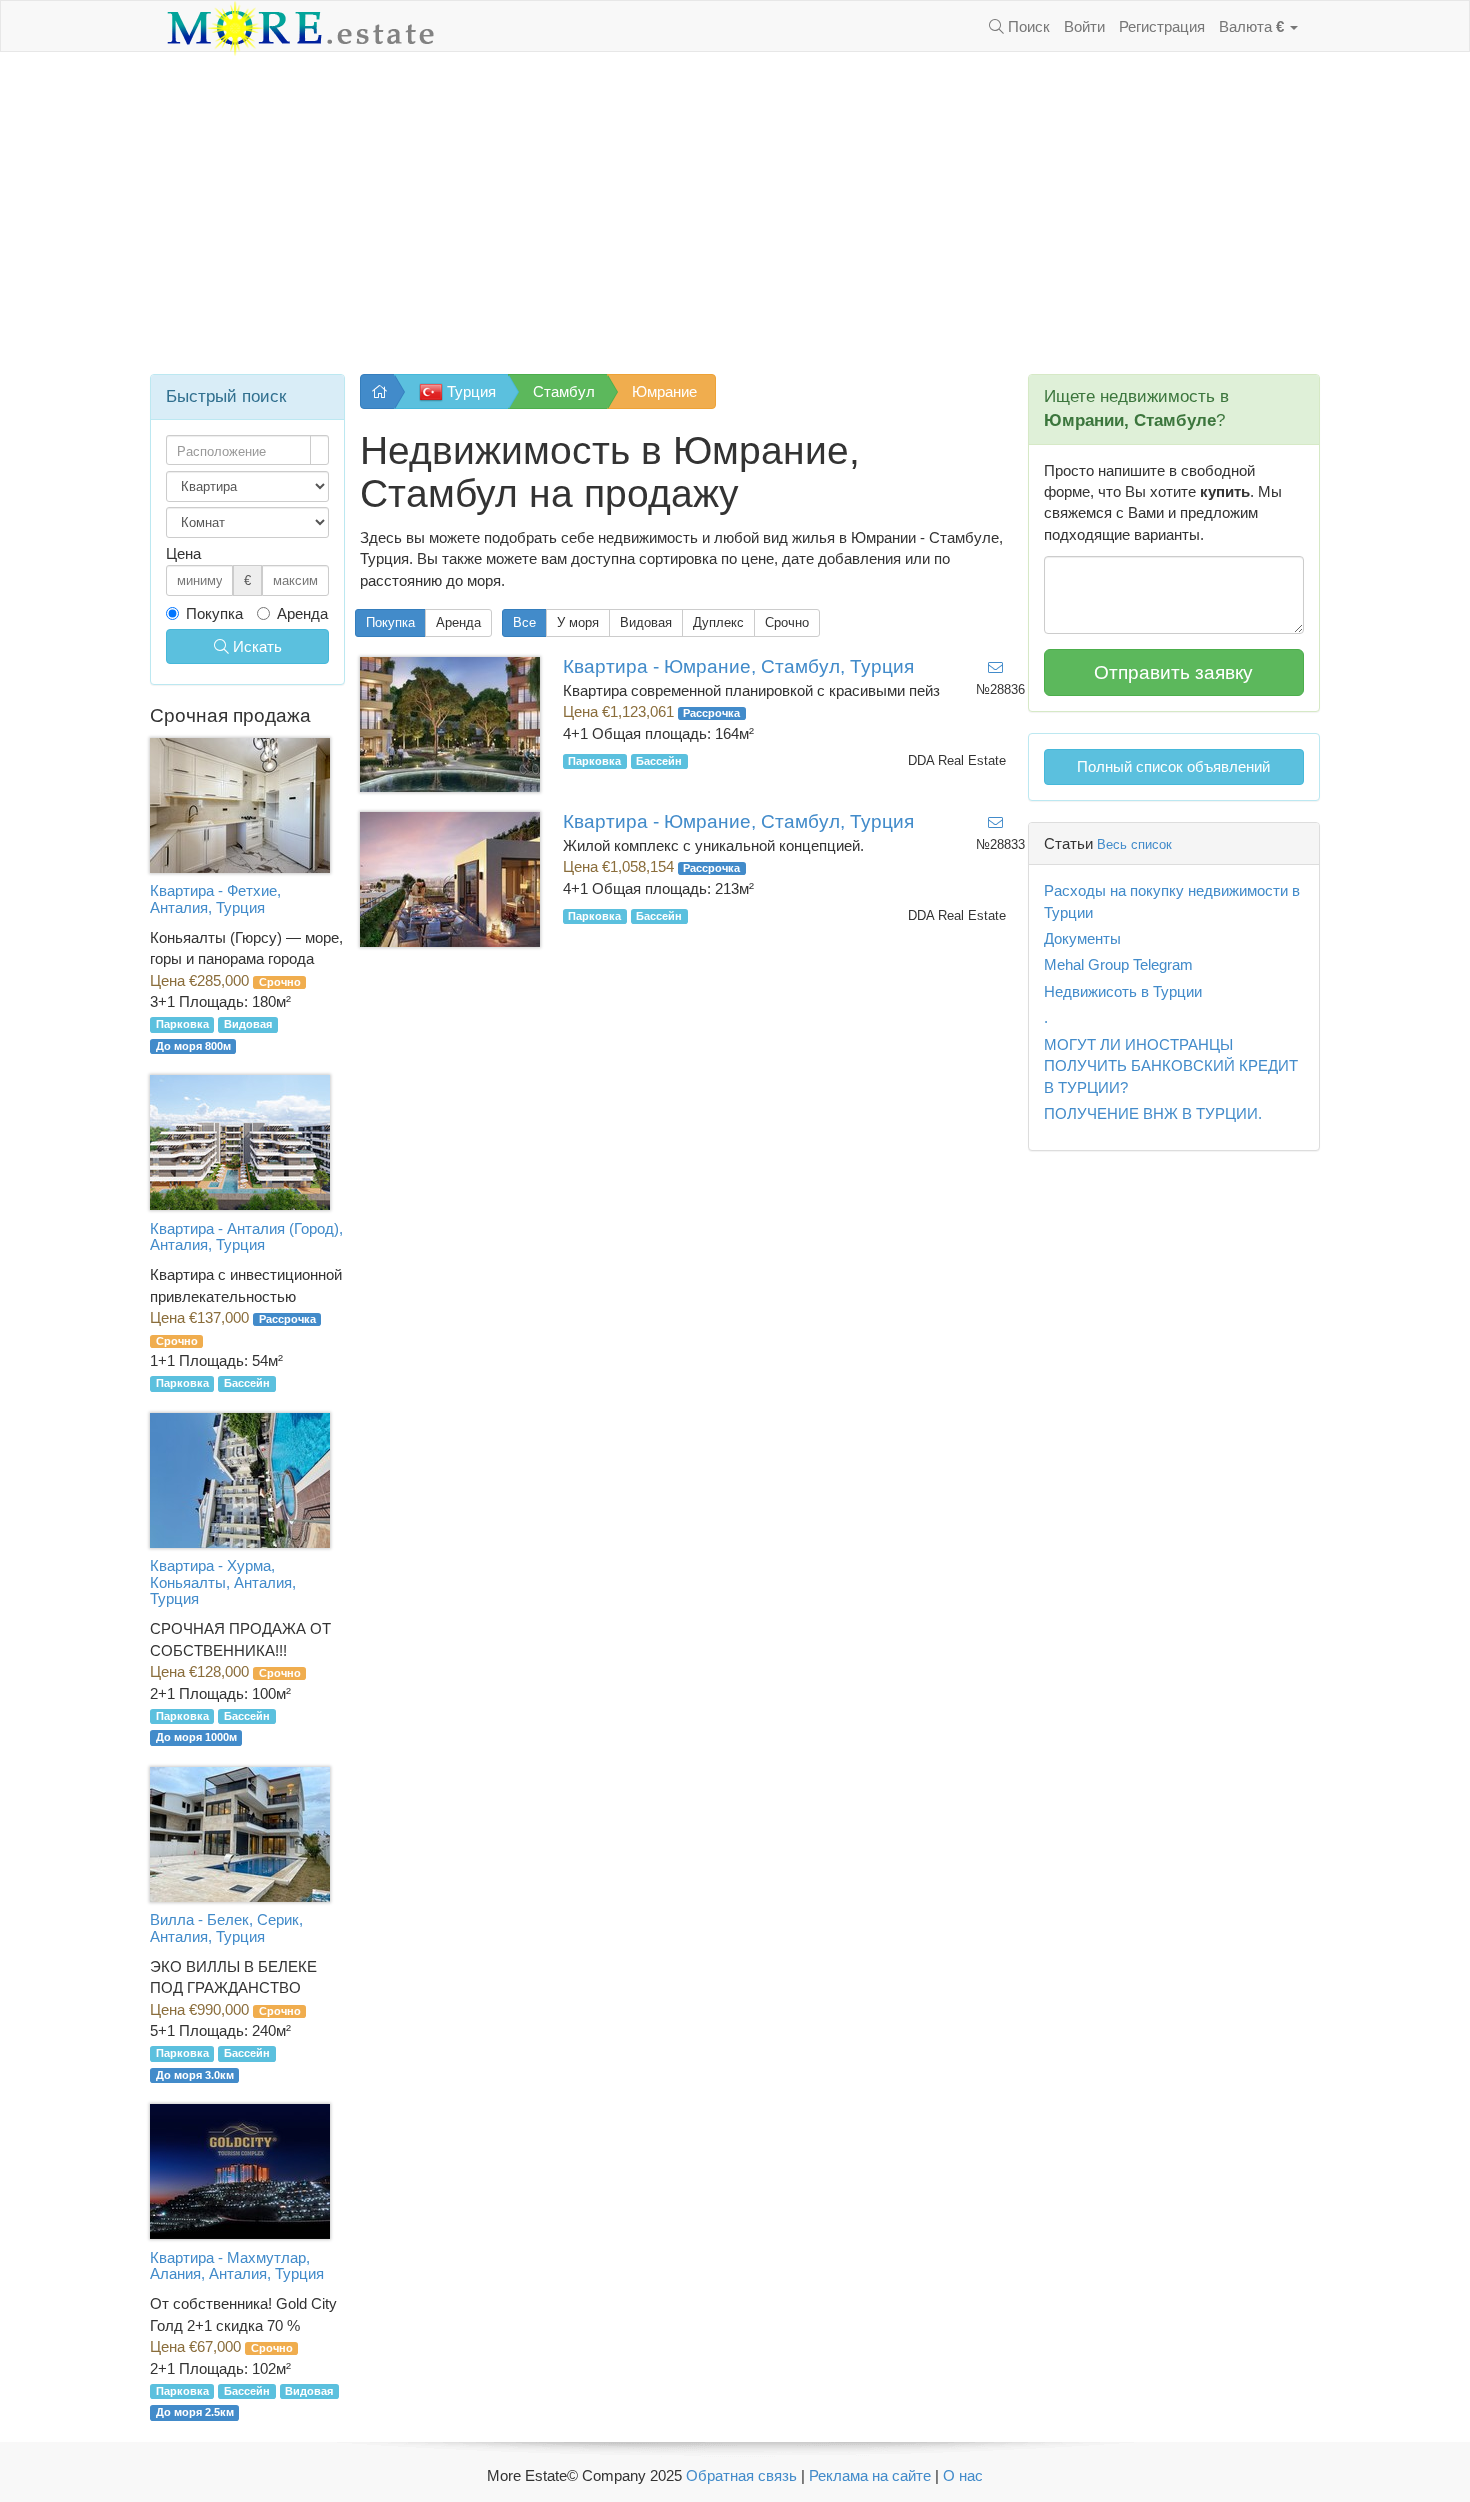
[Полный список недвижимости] (377, 391)
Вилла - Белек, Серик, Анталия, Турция (226, 1928)
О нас (963, 2475)
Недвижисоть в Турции (1123, 991)
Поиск (1027, 26)
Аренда (458, 622)
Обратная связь (741, 2475)
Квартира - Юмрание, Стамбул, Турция (738, 666)
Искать (255, 646)
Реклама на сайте (870, 2475)
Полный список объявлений (1173, 766)
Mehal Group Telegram (1118, 964)
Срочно (787, 622)
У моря (578, 622)
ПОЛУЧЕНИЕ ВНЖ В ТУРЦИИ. (1153, 1113)
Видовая (646, 622)
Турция (469, 391)
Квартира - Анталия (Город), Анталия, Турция (246, 1237)
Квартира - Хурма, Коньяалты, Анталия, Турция (223, 1582)
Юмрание (664, 391)
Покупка (390, 622)
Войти (1084, 26)
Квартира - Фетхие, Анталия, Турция (215, 899)
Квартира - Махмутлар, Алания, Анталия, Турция (237, 2266)
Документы (1082, 938)
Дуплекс (718, 622)
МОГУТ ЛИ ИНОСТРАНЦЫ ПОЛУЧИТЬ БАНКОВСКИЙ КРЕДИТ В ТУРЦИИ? (1171, 1066)
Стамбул (564, 391)
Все (524, 622)
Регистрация (1162, 26)
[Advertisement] (735, 213)
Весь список (1134, 844)
